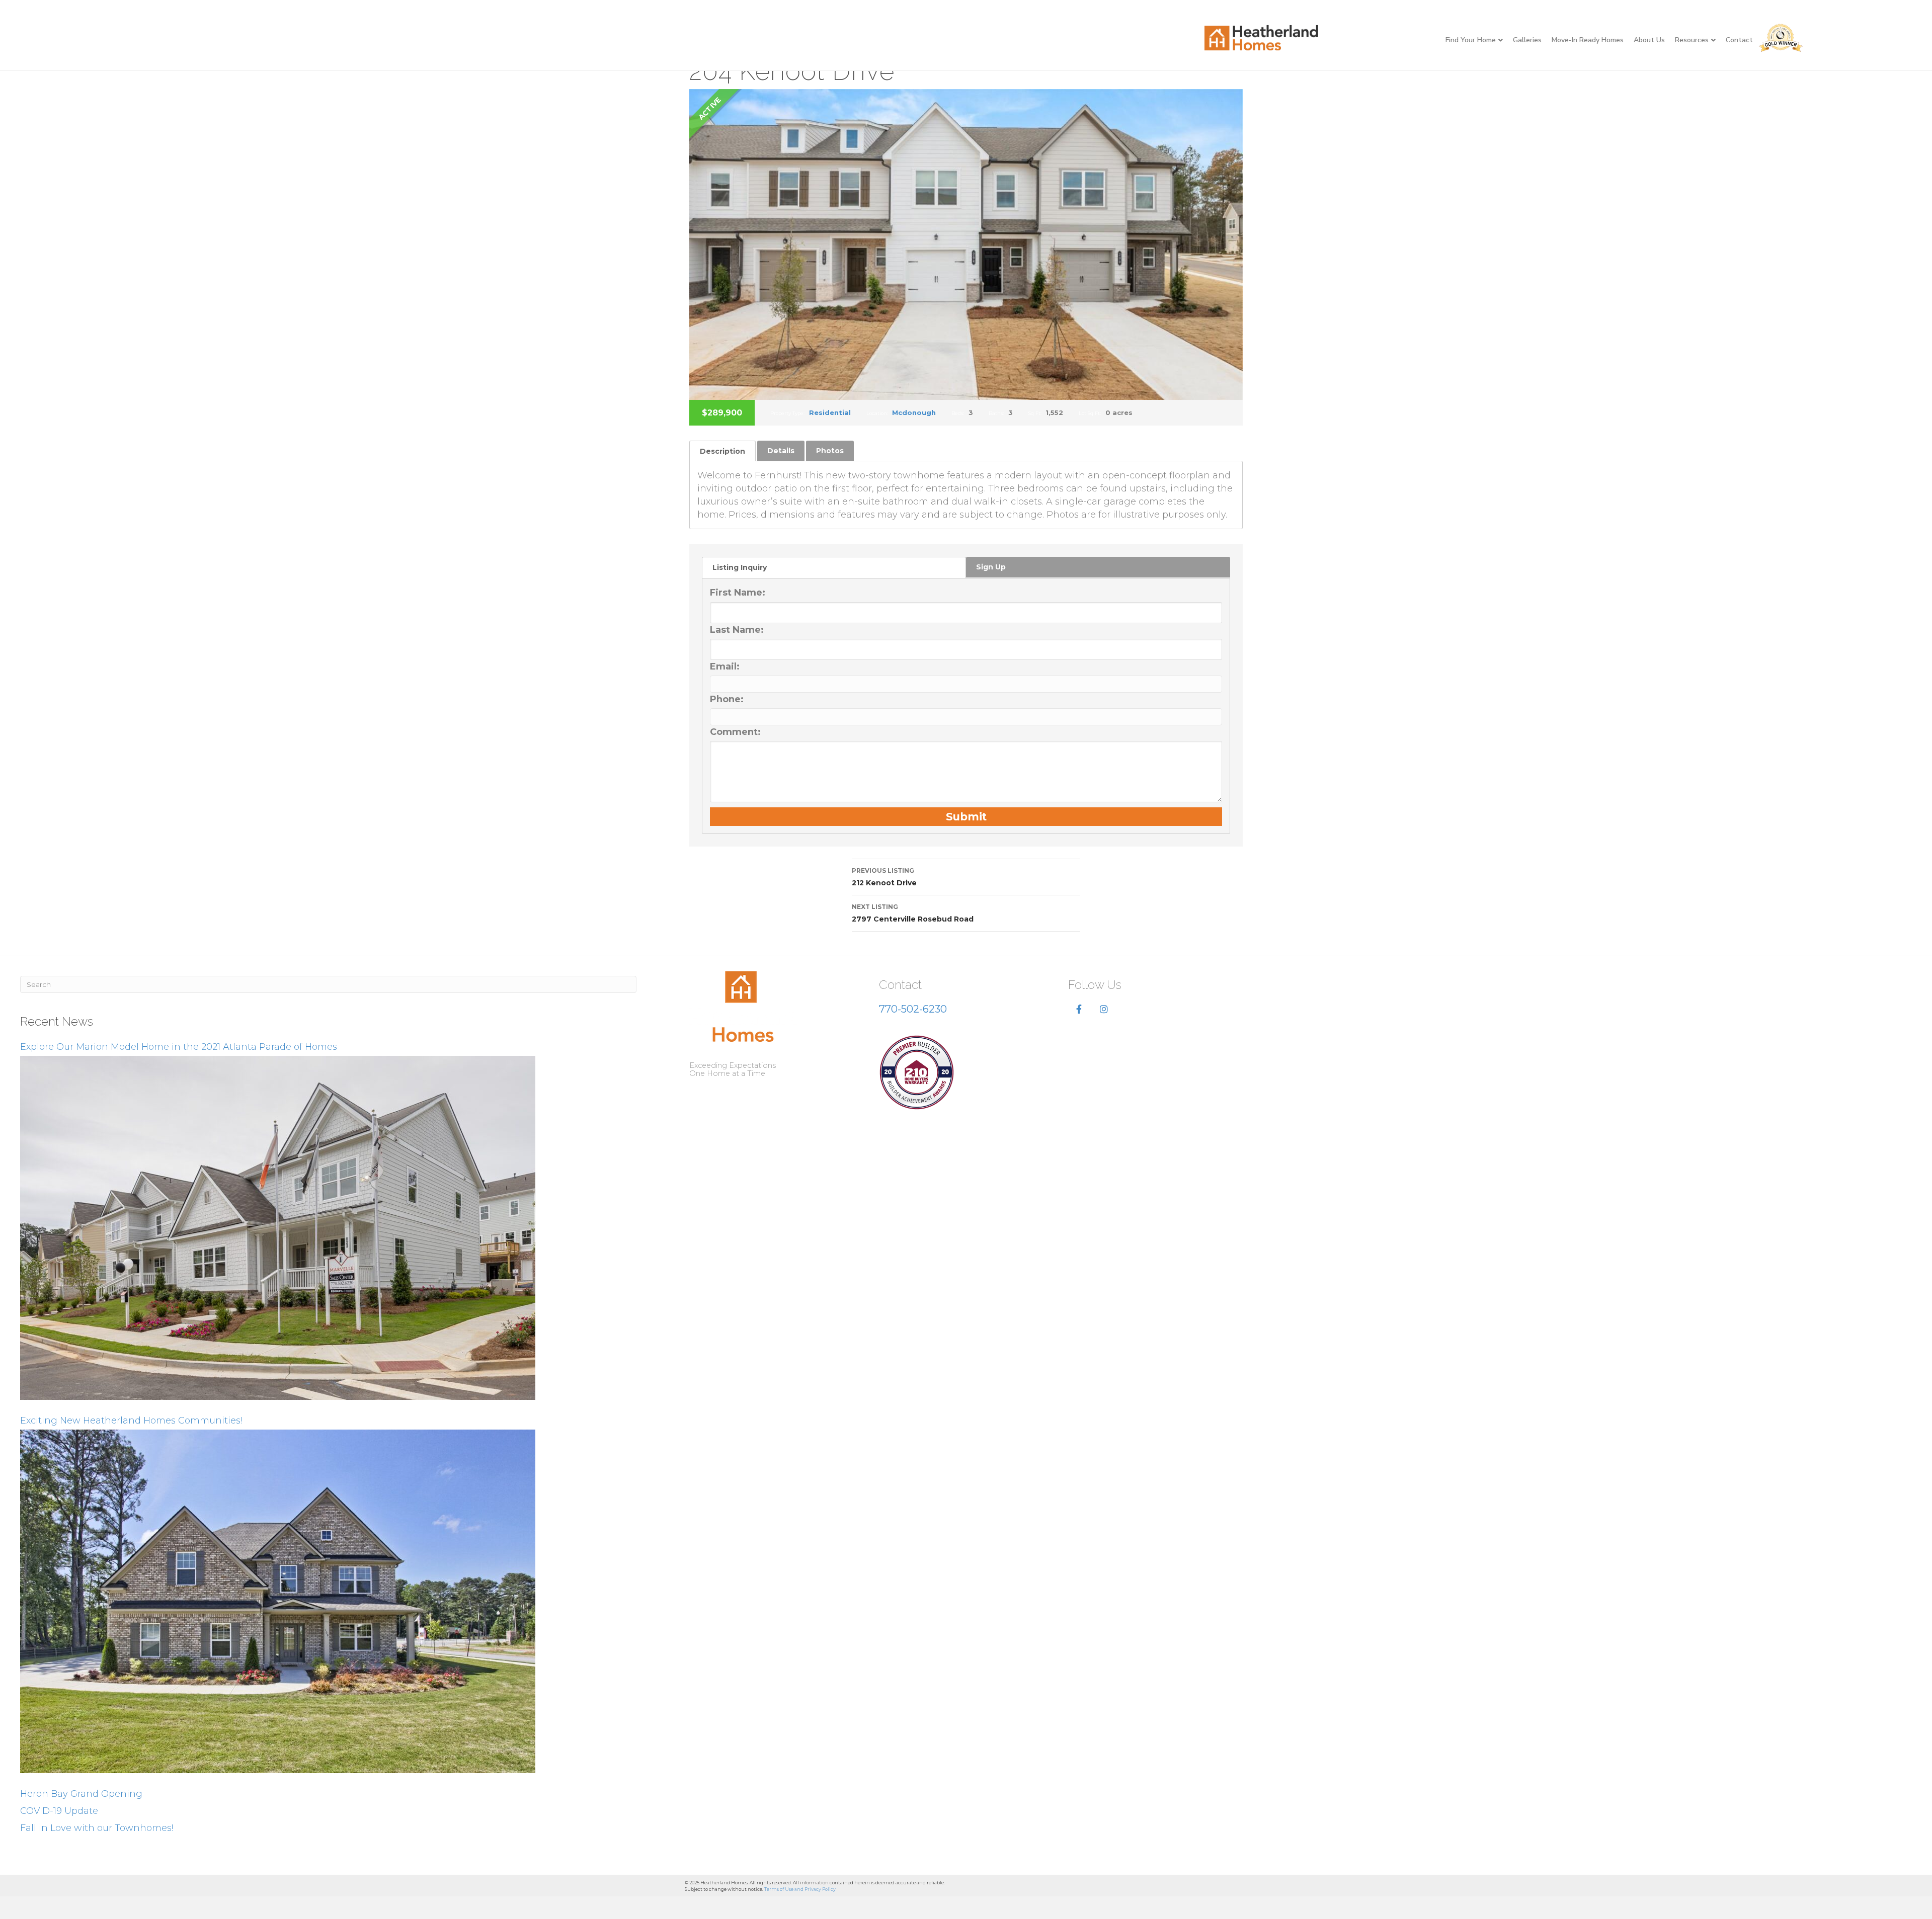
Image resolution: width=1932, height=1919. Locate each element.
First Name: (738, 593)
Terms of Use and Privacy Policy (800, 1889)
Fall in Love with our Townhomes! (97, 1828)
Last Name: (737, 630)
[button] (1079, 1010)
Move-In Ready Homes (1588, 40)
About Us (1649, 40)
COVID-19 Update (59, 1811)
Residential (830, 412)
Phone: (727, 699)
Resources (1692, 40)
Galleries (1527, 40)
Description (722, 451)
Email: (725, 666)
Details (781, 451)
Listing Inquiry (740, 567)
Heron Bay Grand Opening (81, 1794)
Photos (830, 451)
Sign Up (991, 567)
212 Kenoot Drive (884, 877)
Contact (1739, 40)
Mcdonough (914, 412)
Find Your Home (1471, 40)
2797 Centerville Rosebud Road (913, 913)
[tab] (722, 451)
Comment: (735, 732)
